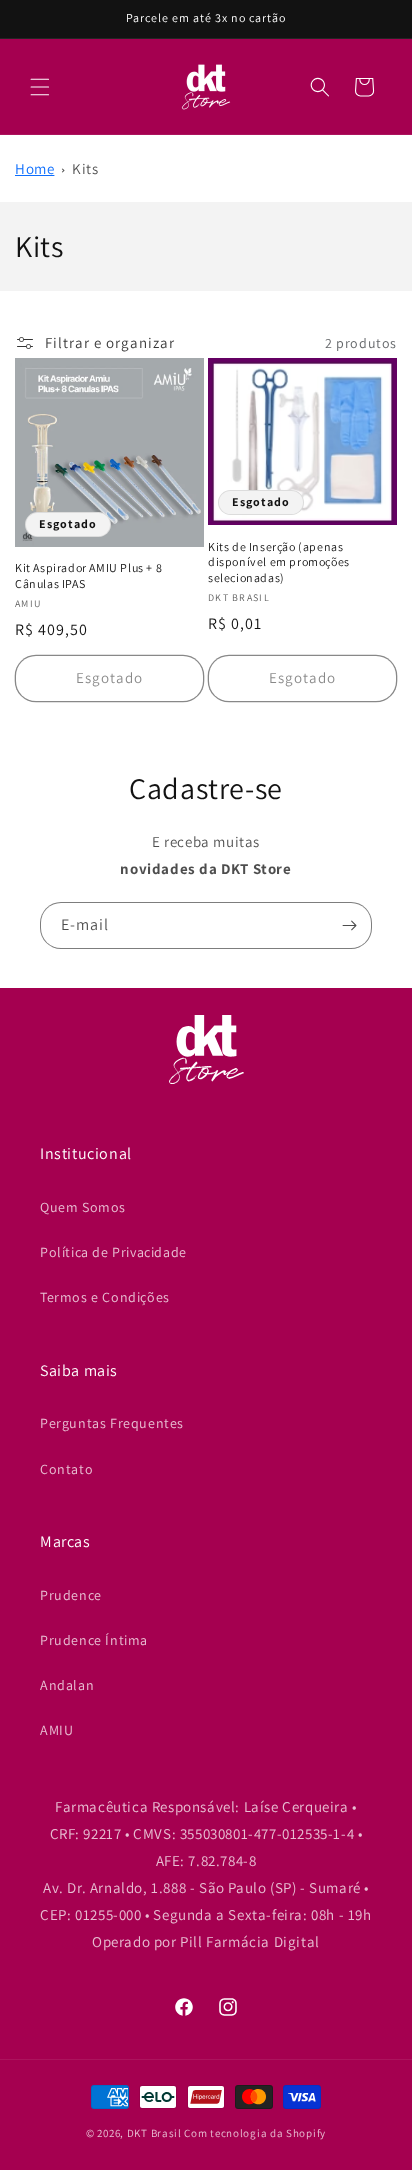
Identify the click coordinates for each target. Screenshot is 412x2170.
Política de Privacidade (113, 1252)
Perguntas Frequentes (112, 1423)
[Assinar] (349, 925)
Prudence (71, 1595)
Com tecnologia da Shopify (255, 2133)
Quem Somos (83, 1207)
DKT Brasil (154, 2133)
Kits (85, 168)
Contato (66, 1469)
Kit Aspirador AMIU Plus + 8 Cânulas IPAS (88, 575)
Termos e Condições (105, 1297)
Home (34, 168)
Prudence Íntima (94, 1640)
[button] (40, 87)
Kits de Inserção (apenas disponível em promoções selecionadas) (279, 562)
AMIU (56, 1730)
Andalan (67, 1685)
